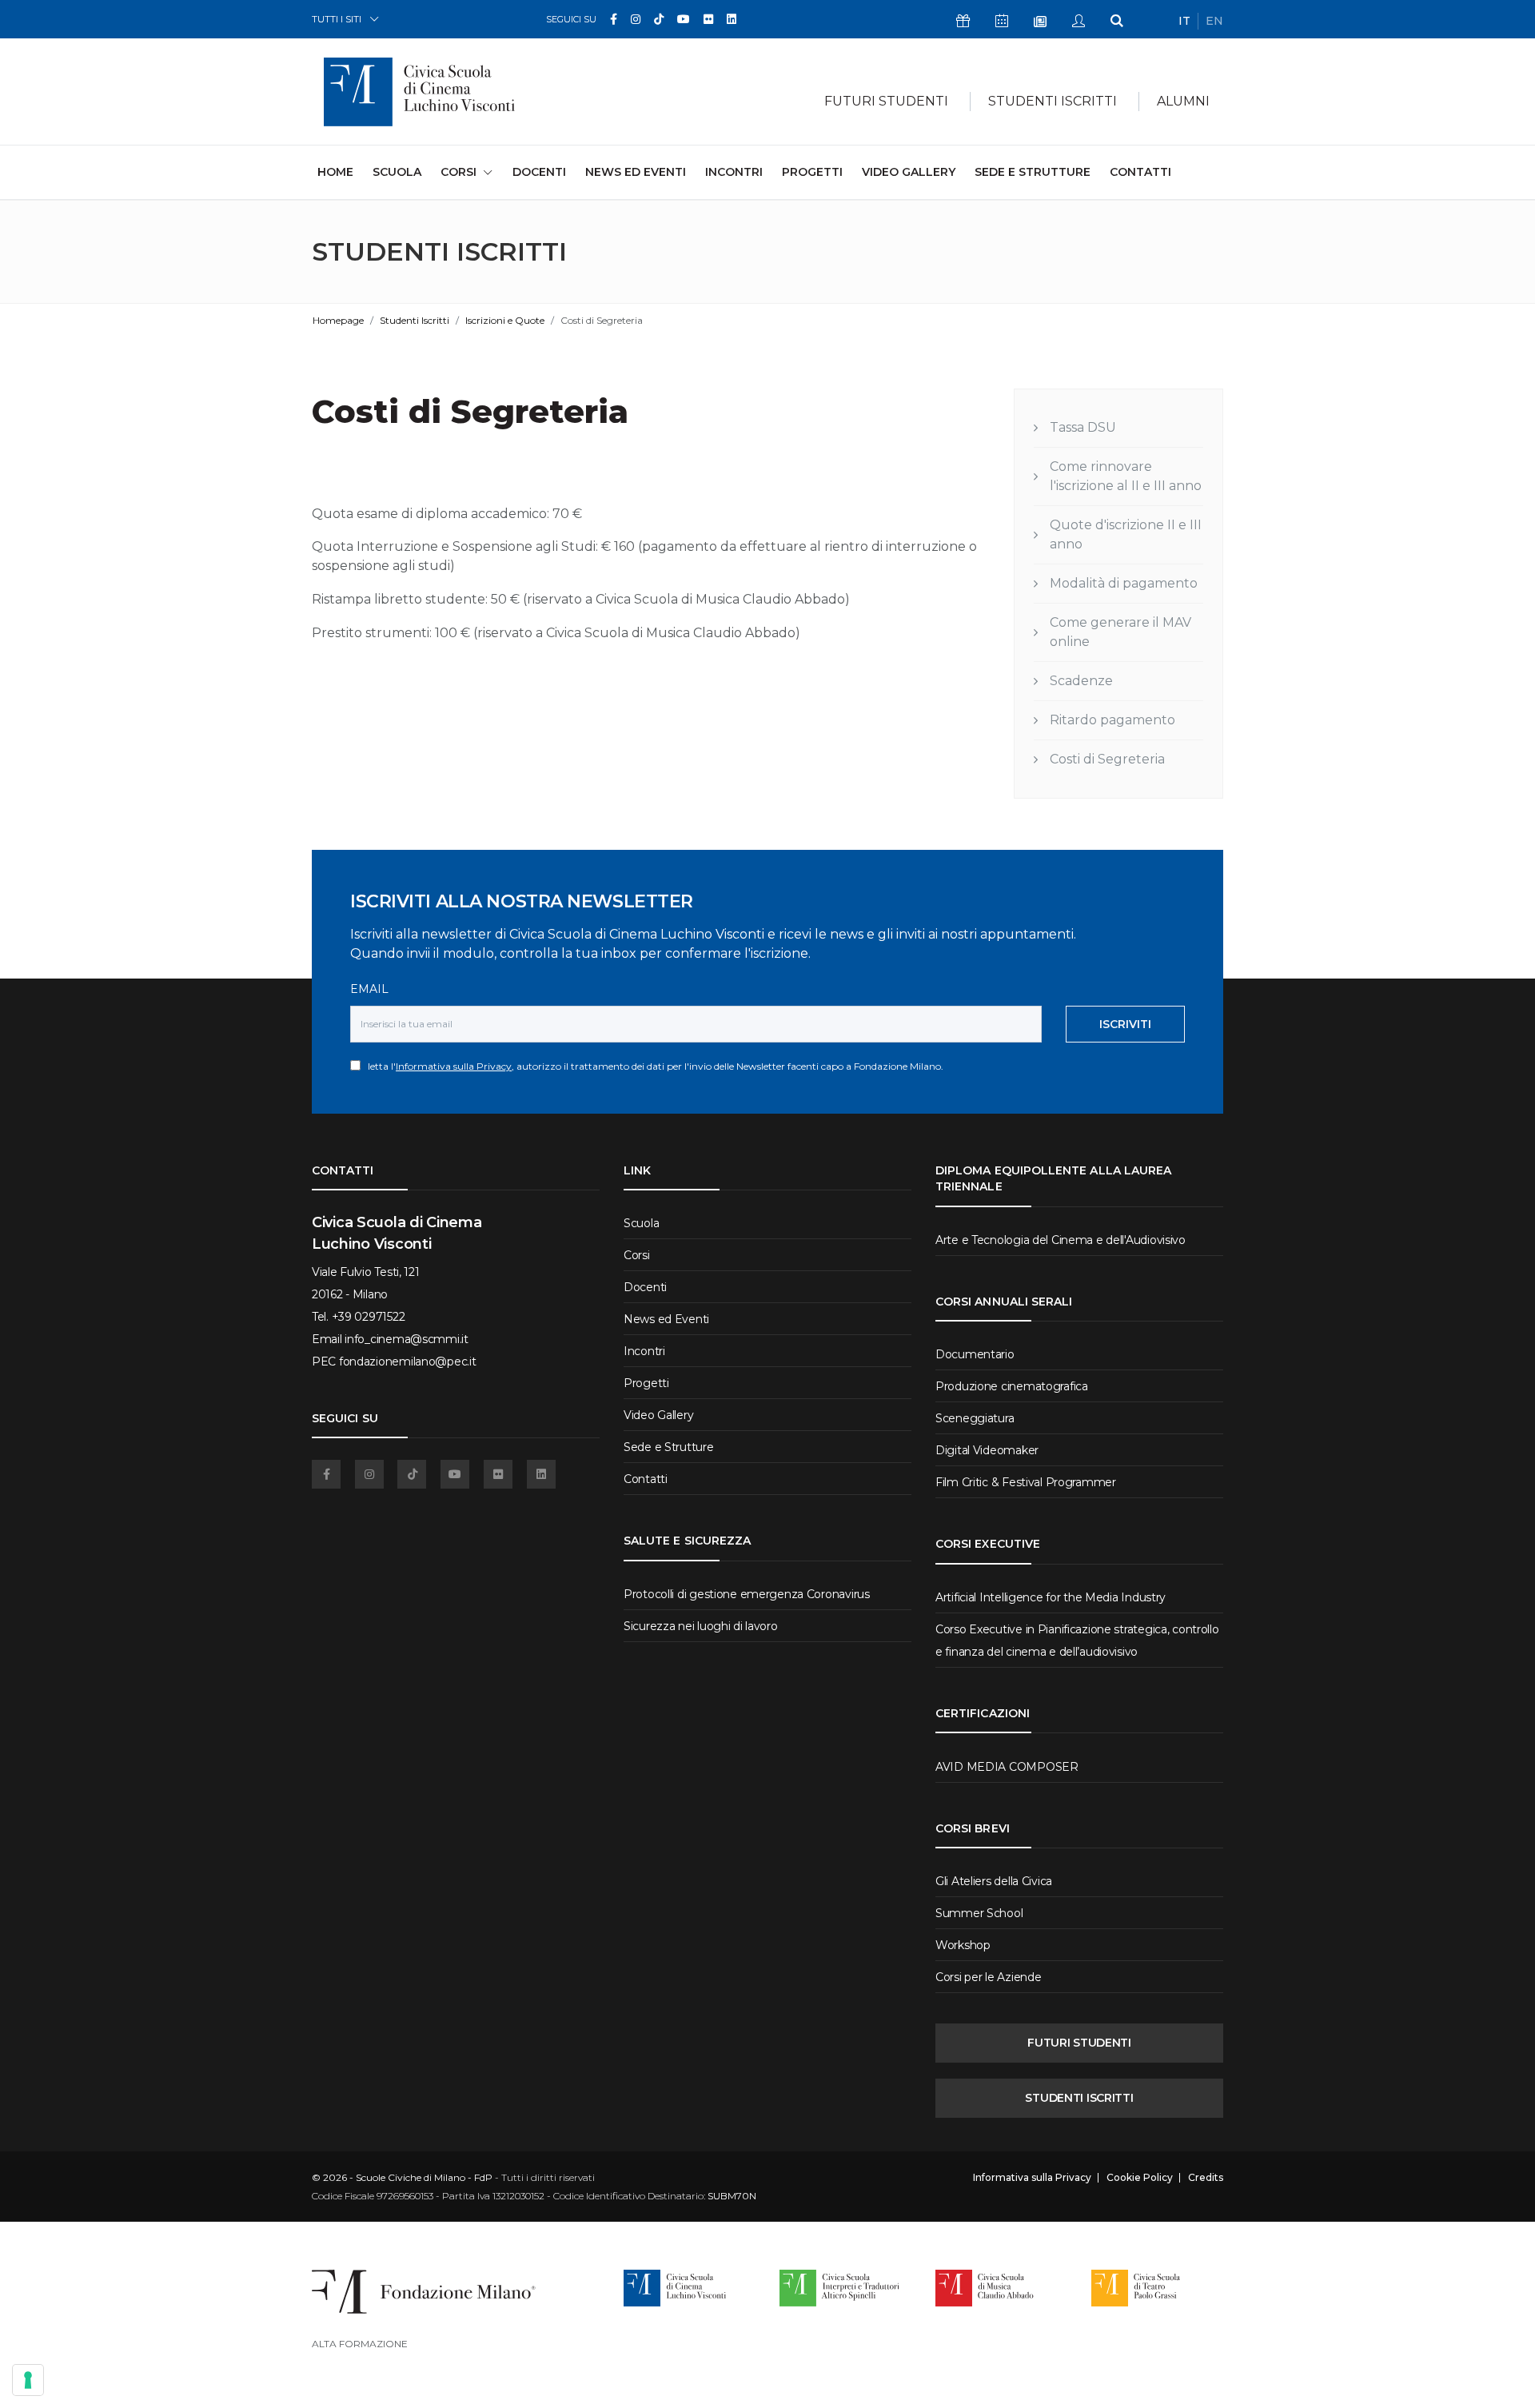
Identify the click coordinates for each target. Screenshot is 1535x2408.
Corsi (637, 1255)
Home (335, 171)
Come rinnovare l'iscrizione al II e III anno (1126, 476)
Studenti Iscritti (415, 320)
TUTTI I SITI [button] (337, 19)
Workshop (963, 1945)
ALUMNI (1183, 101)
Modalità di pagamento (1124, 583)
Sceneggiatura (975, 1418)
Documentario (975, 1354)
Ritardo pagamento (1112, 720)
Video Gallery (909, 172)
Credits (1206, 2178)
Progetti (812, 172)
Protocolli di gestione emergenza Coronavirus (747, 1594)
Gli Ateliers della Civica (994, 1881)
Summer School (979, 1913)
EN (1214, 21)
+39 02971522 (369, 1317)
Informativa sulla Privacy (454, 1066)
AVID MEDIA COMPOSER (1007, 1767)
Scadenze (1081, 681)
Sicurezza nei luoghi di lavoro (701, 1626)
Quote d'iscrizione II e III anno (1126, 534)
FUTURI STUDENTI (1079, 2043)
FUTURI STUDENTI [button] (886, 101)
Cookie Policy (1140, 2178)
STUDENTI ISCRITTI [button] (1053, 101)
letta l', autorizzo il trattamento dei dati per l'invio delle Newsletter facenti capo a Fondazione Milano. (652, 1066)
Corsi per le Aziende (988, 1977)
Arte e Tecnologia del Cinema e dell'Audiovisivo (1061, 1240)
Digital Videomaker (987, 1450)
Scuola (397, 172)
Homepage (338, 320)
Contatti (1140, 172)
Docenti (539, 172)
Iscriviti (1125, 1024)
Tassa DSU (1083, 427)
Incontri (734, 172)
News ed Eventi (636, 172)
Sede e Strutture (1033, 172)
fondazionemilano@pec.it (408, 1361)
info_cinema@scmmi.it (406, 1339)
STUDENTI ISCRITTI (1079, 2098)
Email (369, 989)
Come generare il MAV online (1120, 632)
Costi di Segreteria (1107, 759)
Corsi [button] (459, 172)
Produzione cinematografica (1012, 1386)
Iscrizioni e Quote (505, 320)
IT (1184, 21)
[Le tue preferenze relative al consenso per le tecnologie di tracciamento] (28, 2380)
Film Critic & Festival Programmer (1026, 1482)
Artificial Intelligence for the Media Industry (1051, 1597)
